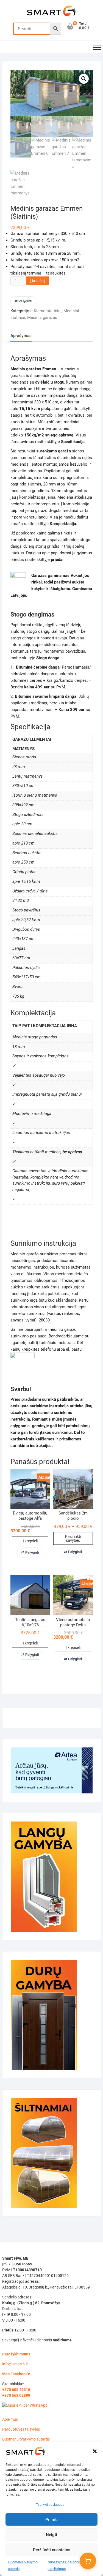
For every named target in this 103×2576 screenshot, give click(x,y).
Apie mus (10, 2419)
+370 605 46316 (16, 2390)
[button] (95, 2451)
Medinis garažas (42, 317)
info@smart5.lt (15, 2364)
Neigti (51, 2535)
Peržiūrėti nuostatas (52, 2550)
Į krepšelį (38, 281)
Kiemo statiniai (48, 311)
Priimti (51, 2520)
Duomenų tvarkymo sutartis (26, 2439)
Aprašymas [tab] (21, 336)
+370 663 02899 (16, 2395)
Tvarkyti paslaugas (50, 2505)
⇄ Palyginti (23, 301)
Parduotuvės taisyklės (21, 2429)
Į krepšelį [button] (30, 1541)
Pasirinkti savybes (73, 1538)
